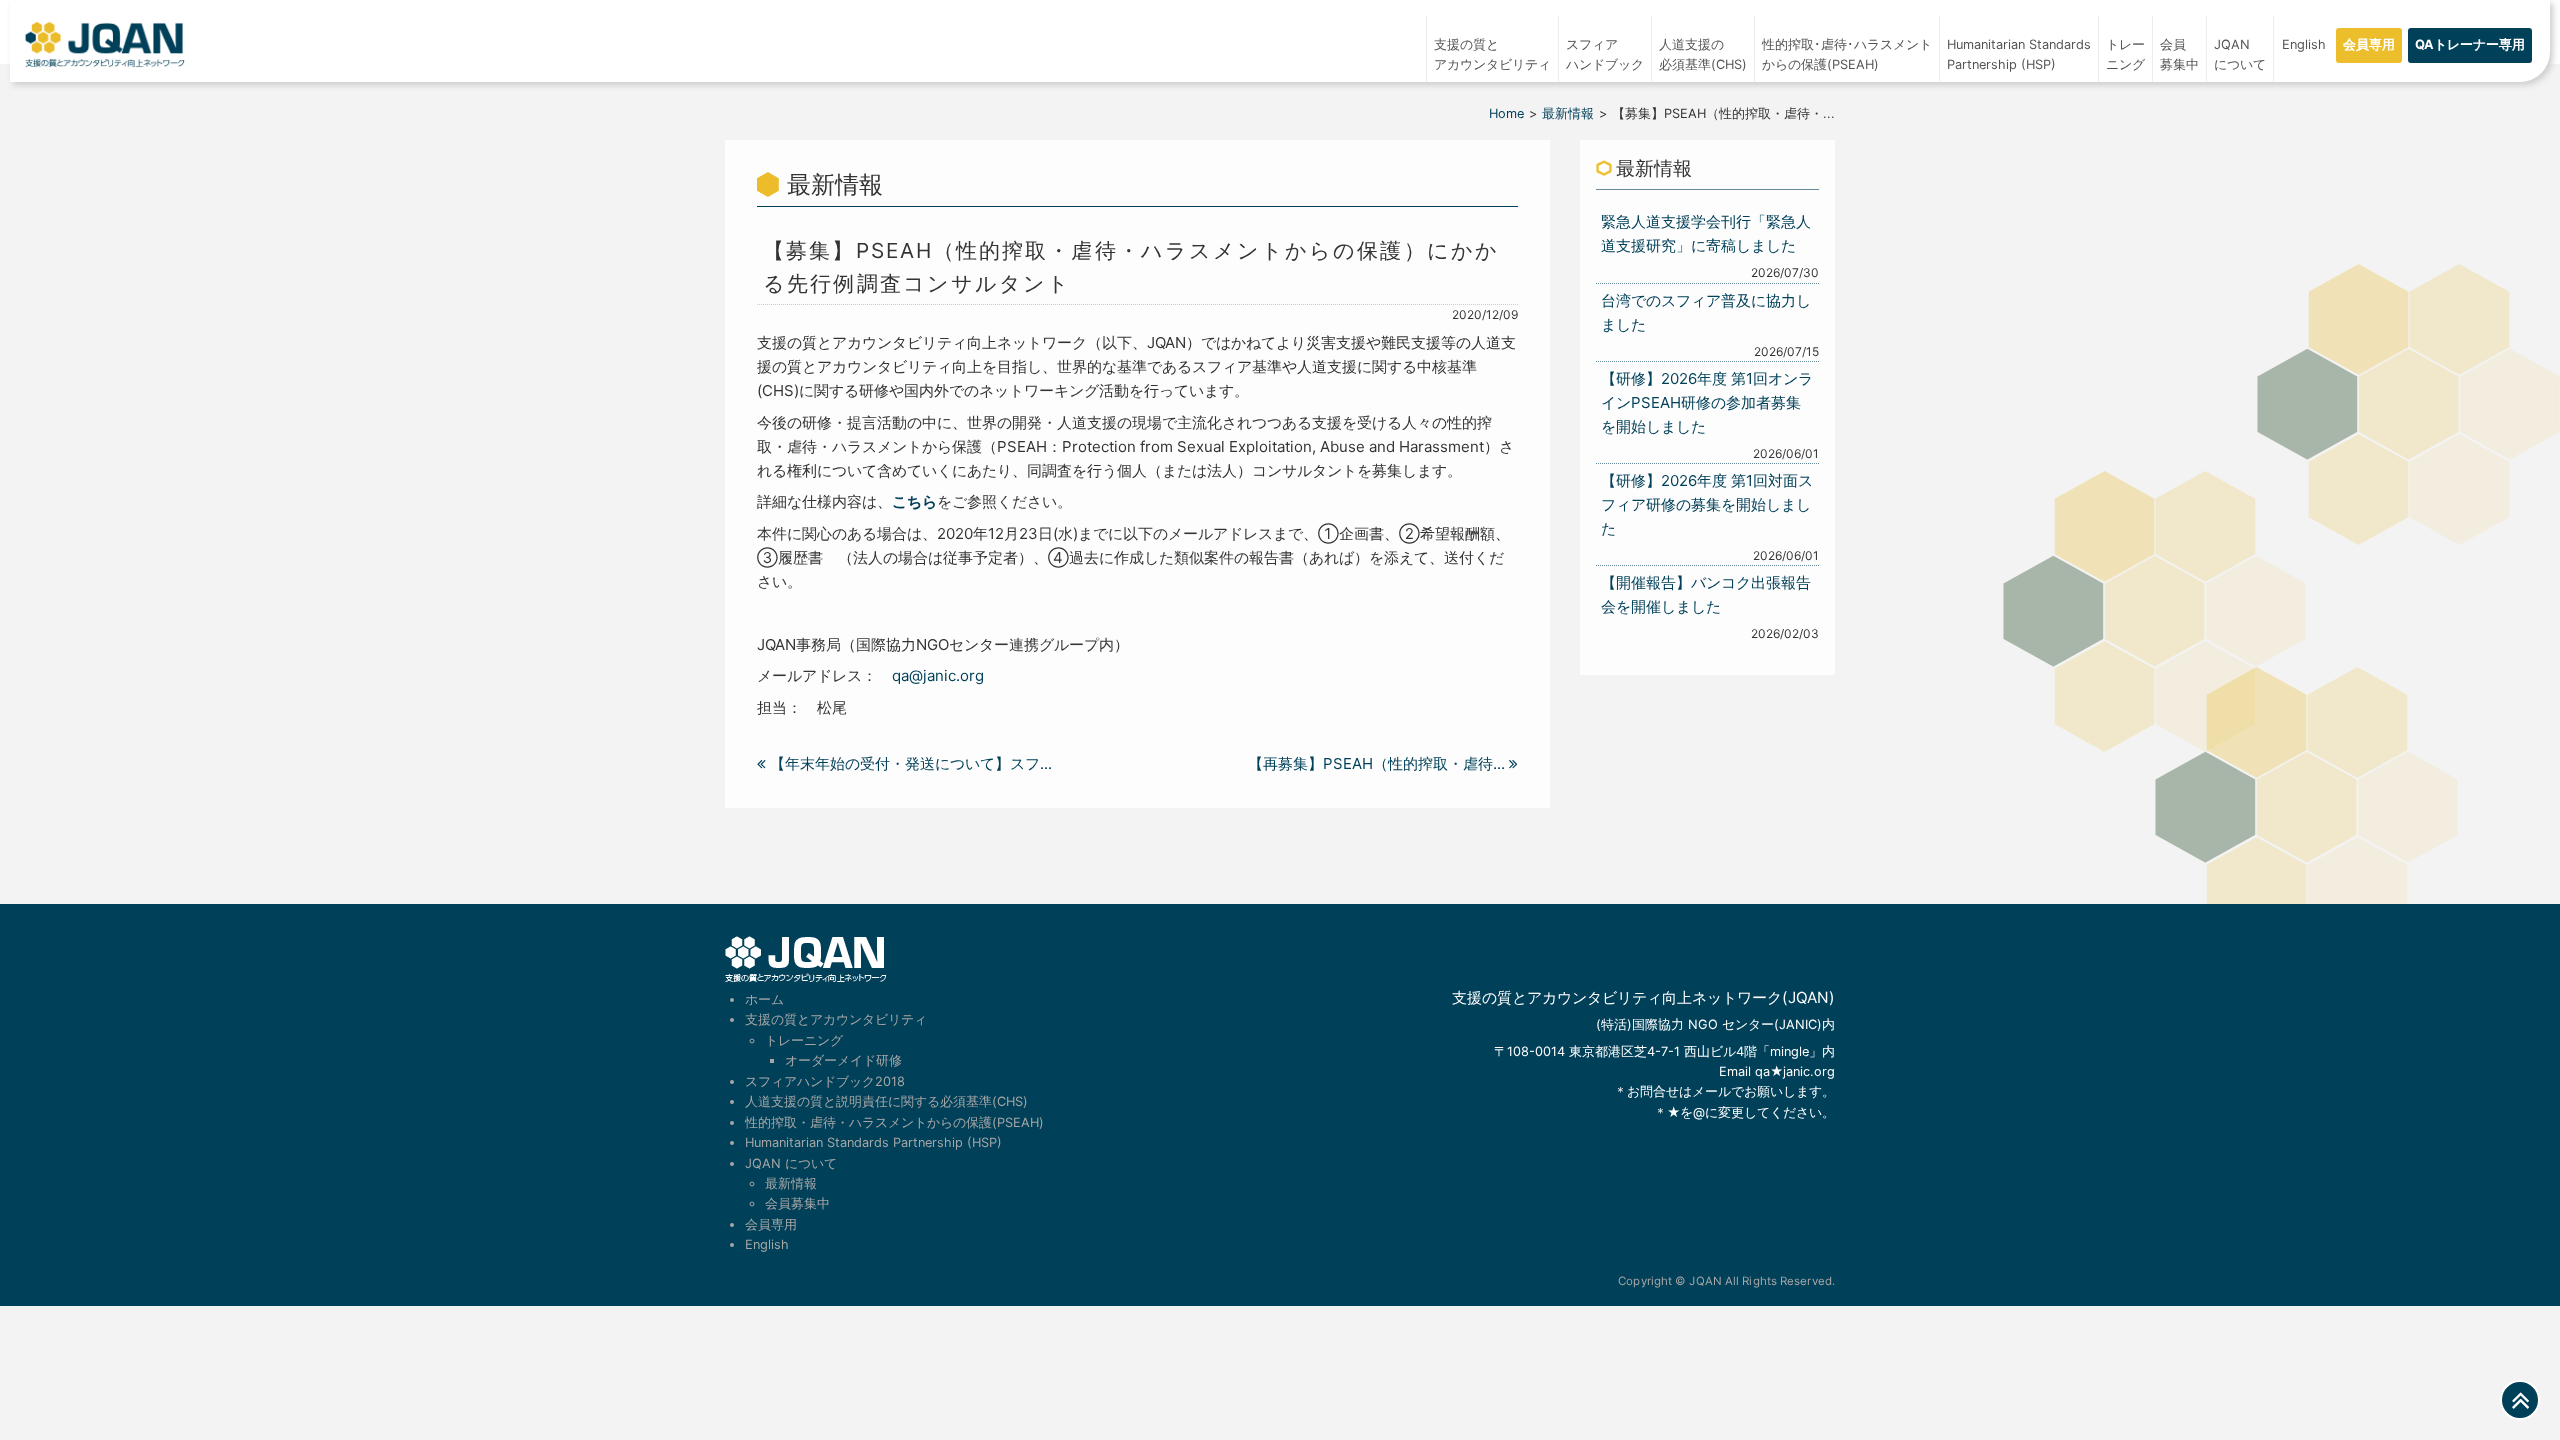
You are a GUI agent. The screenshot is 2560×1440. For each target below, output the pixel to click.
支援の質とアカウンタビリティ (1492, 54)
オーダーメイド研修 (843, 1060)
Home (1506, 113)
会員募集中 (2179, 54)
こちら (914, 501)
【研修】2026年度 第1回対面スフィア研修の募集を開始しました (1707, 504)
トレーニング (2125, 54)
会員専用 (2369, 44)
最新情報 (1568, 113)
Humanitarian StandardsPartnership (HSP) (2019, 54)
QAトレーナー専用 (2470, 44)
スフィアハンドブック (1605, 54)
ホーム (764, 999)
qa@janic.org (938, 675)
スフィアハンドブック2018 (825, 1081)
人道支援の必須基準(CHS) (1703, 54)
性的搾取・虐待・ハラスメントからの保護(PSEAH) (894, 1122)
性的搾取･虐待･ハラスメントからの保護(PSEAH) (1847, 54)
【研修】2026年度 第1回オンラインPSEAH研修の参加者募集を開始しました (1707, 402)
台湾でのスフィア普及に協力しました (1706, 312)
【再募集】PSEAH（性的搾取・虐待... (1378, 763)
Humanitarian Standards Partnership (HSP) (873, 1142)
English (2304, 44)
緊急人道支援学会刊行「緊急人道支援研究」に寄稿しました (1706, 233)
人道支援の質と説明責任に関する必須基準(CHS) (886, 1101)
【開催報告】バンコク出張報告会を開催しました (1706, 594)
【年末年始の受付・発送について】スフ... (909, 763)
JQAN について (2240, 54)
